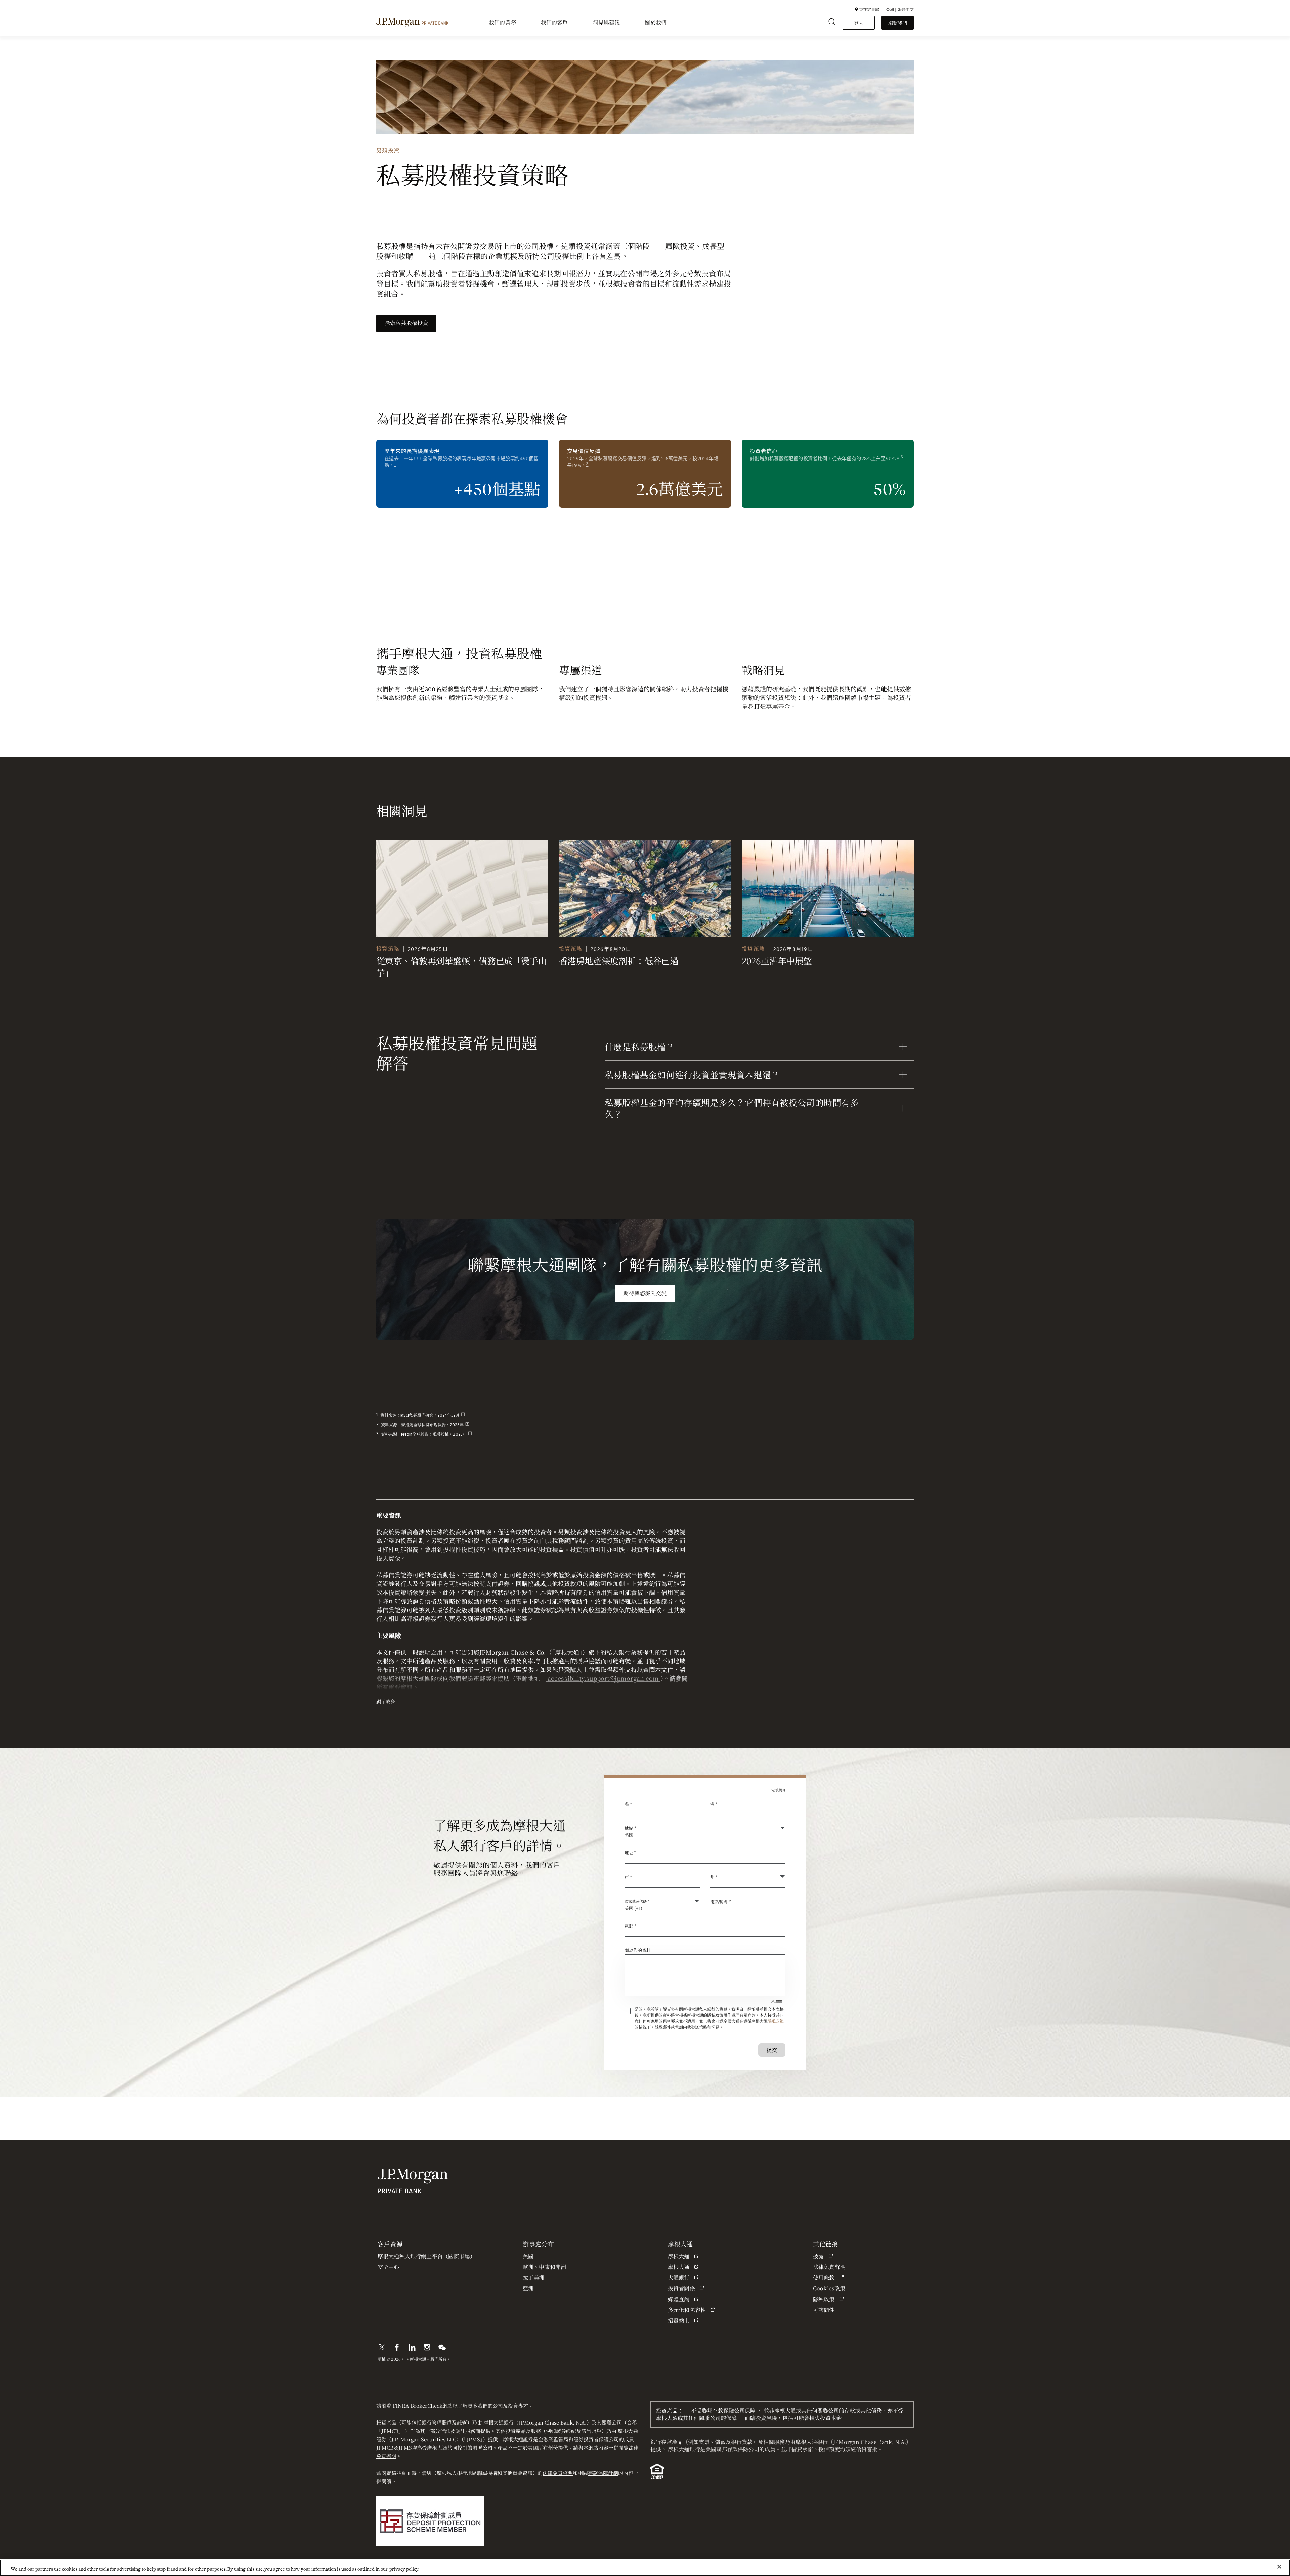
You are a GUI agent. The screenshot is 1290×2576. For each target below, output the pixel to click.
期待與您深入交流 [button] (645, 1294)
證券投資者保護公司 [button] (596, 2439)
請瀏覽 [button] (384, 2406)
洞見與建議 (607, 23)
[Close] (1279, 2567)
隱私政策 (776, 2021)
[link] (462, 889)
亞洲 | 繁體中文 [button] (900, 9)
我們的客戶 (554, 23)
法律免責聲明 (558, 2473)
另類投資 (388, 151)
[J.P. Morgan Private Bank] (412, 23)
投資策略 (388, 949)
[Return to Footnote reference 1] (463, 1415)
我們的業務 (502, 23)
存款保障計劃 (603, 2473)
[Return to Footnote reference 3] (470, 1434)
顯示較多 (386, 1701)
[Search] (832, 23)
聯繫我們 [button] (898, 23)
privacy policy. (404, 2569)
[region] (645, 2568)
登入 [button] (859, 23)
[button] (867, 9)
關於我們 (656, 23)
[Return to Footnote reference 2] (467, 1425)
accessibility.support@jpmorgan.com (603, 1678)
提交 (772, 2050)
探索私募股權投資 (406, 323)
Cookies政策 (829, 2288)
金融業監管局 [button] (553, 2439)
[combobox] (705, 1856)
